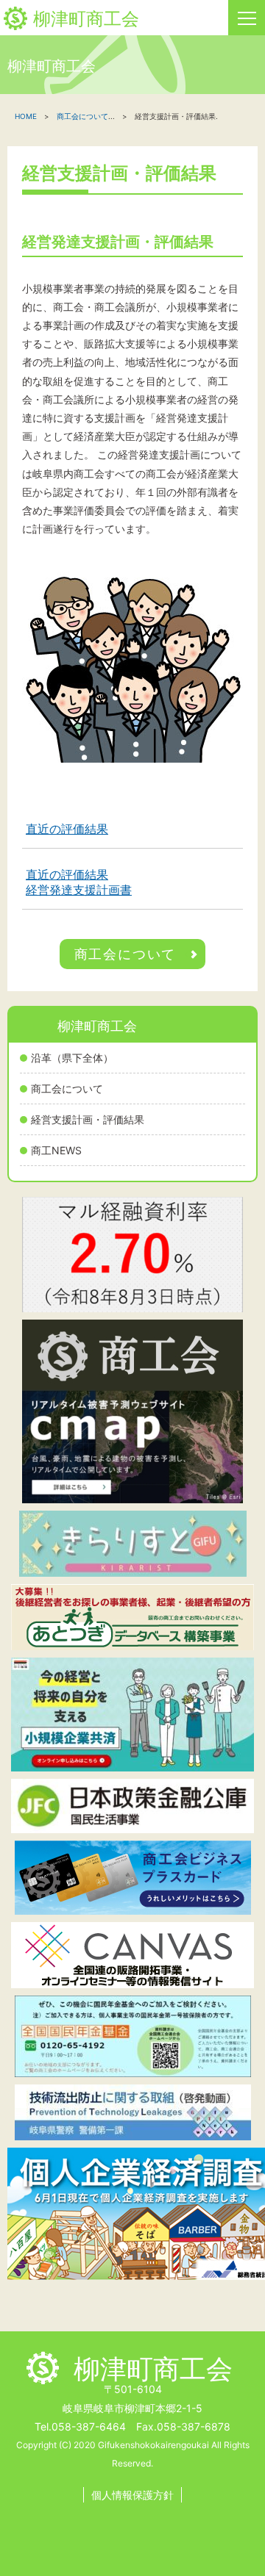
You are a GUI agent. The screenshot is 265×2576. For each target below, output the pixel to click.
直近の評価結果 (67, 829)
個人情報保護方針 (132, 2495)
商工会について (67, 1089)
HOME (26, 116)
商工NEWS (56, 1150)
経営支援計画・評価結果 (88, 1119)
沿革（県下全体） (72, 1058)
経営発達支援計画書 (79, 890)
